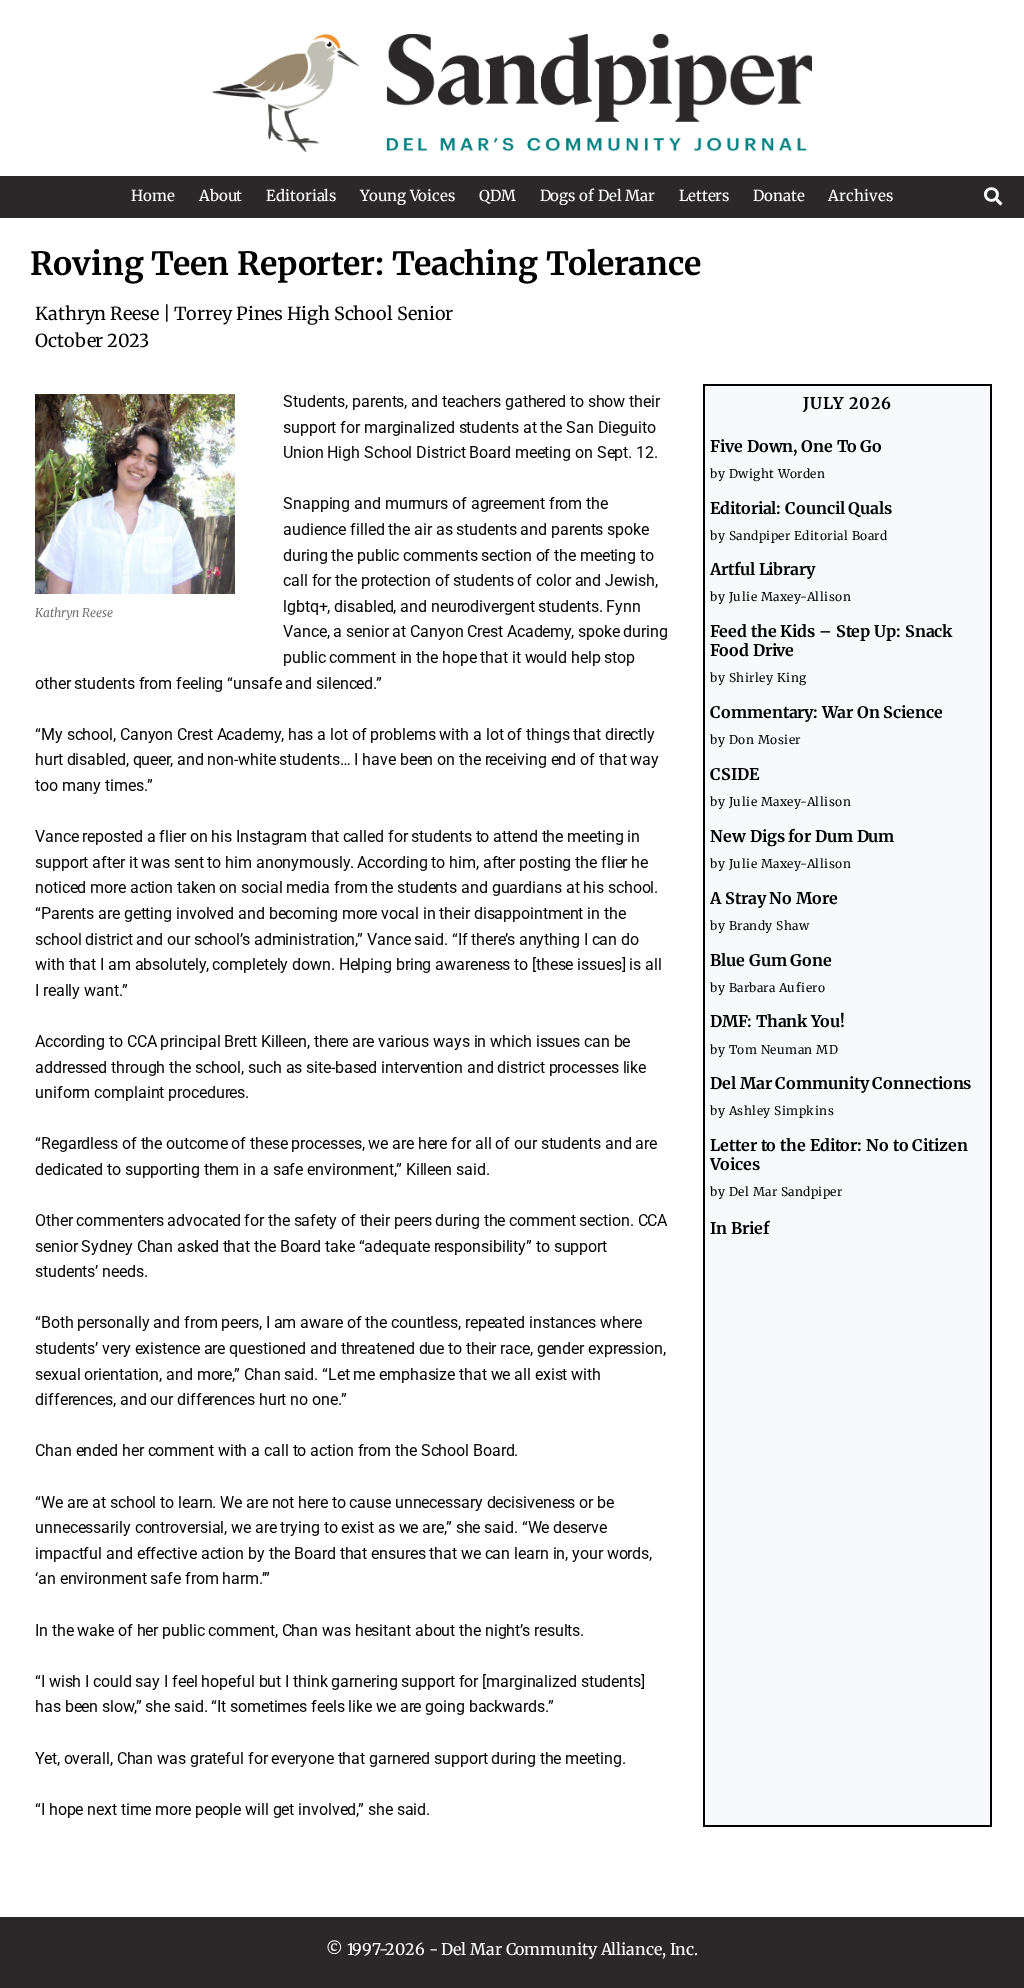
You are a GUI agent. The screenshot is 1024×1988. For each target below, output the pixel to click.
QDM (497, 195)
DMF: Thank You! (777, 1021)
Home (153, 195)
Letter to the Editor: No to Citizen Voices (839, 1154)
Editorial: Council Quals (801, 508)
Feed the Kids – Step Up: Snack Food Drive (831, 640)
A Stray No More (774, 898)
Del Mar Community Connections (840, 1083)
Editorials (301, 195)
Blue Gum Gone (771, 960)
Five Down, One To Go (796, 446)
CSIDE (734, 774)
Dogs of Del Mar (598, 195)
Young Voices (407, 195)
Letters (704, 195)
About (221, 195)
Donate (778, 195)
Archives (860, 195)
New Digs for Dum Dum (802, 836)
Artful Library (762, 569)
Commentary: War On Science (826, 712)
